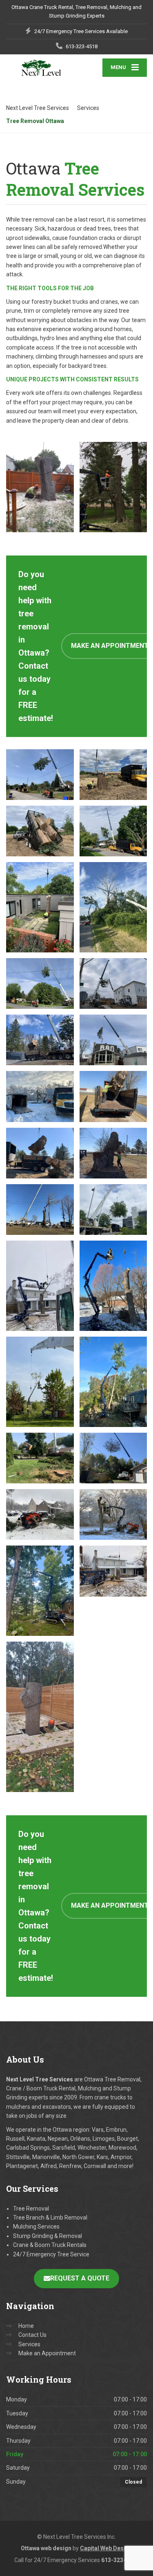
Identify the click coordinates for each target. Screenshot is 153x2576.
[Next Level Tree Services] (41, 68)
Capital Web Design (106, 2548)
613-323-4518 (120, 2560)
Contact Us (32, 2335)
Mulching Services (36, 2227)
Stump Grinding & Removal (48, 2236)
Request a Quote (80, 2278)
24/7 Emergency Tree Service (51, 2254)
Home (26, 2326)
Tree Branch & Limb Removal (50, 2218)
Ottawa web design (46, 2548)
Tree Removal (31, 2209)
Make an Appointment (47, 2353)
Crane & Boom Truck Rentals (50, 2245)
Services (29, 2344)
